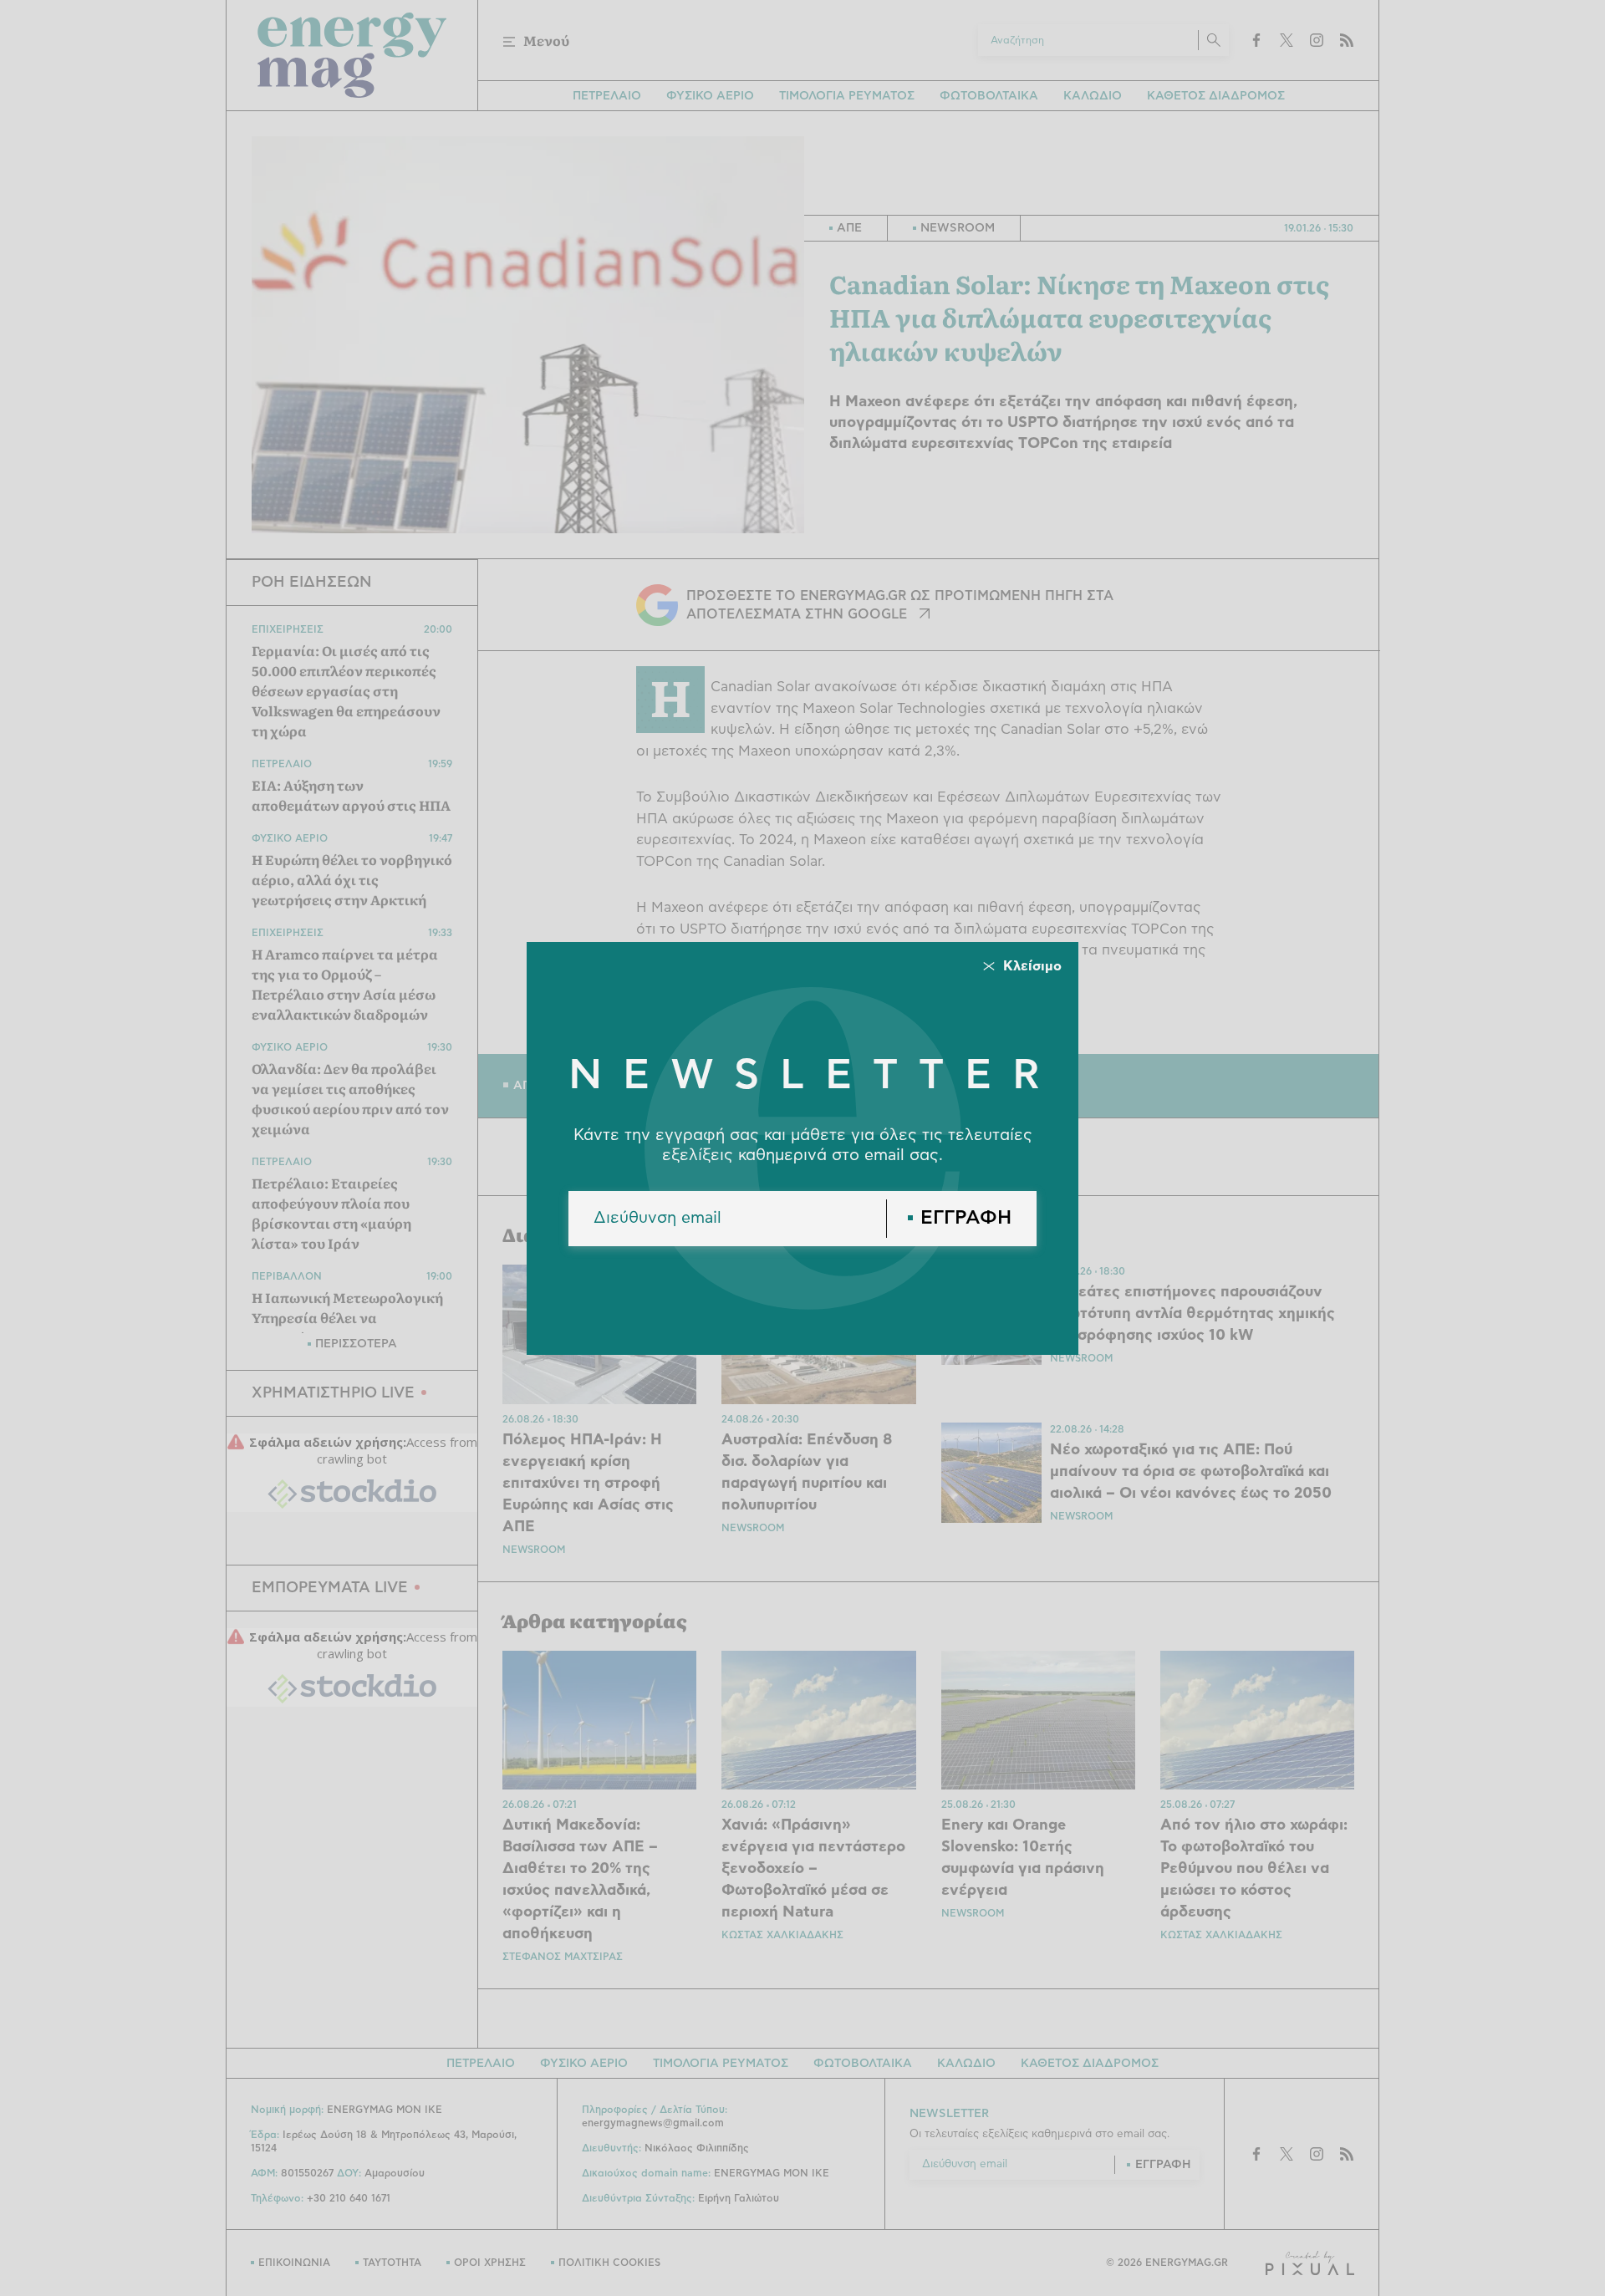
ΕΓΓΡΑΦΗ (966, 1218)
